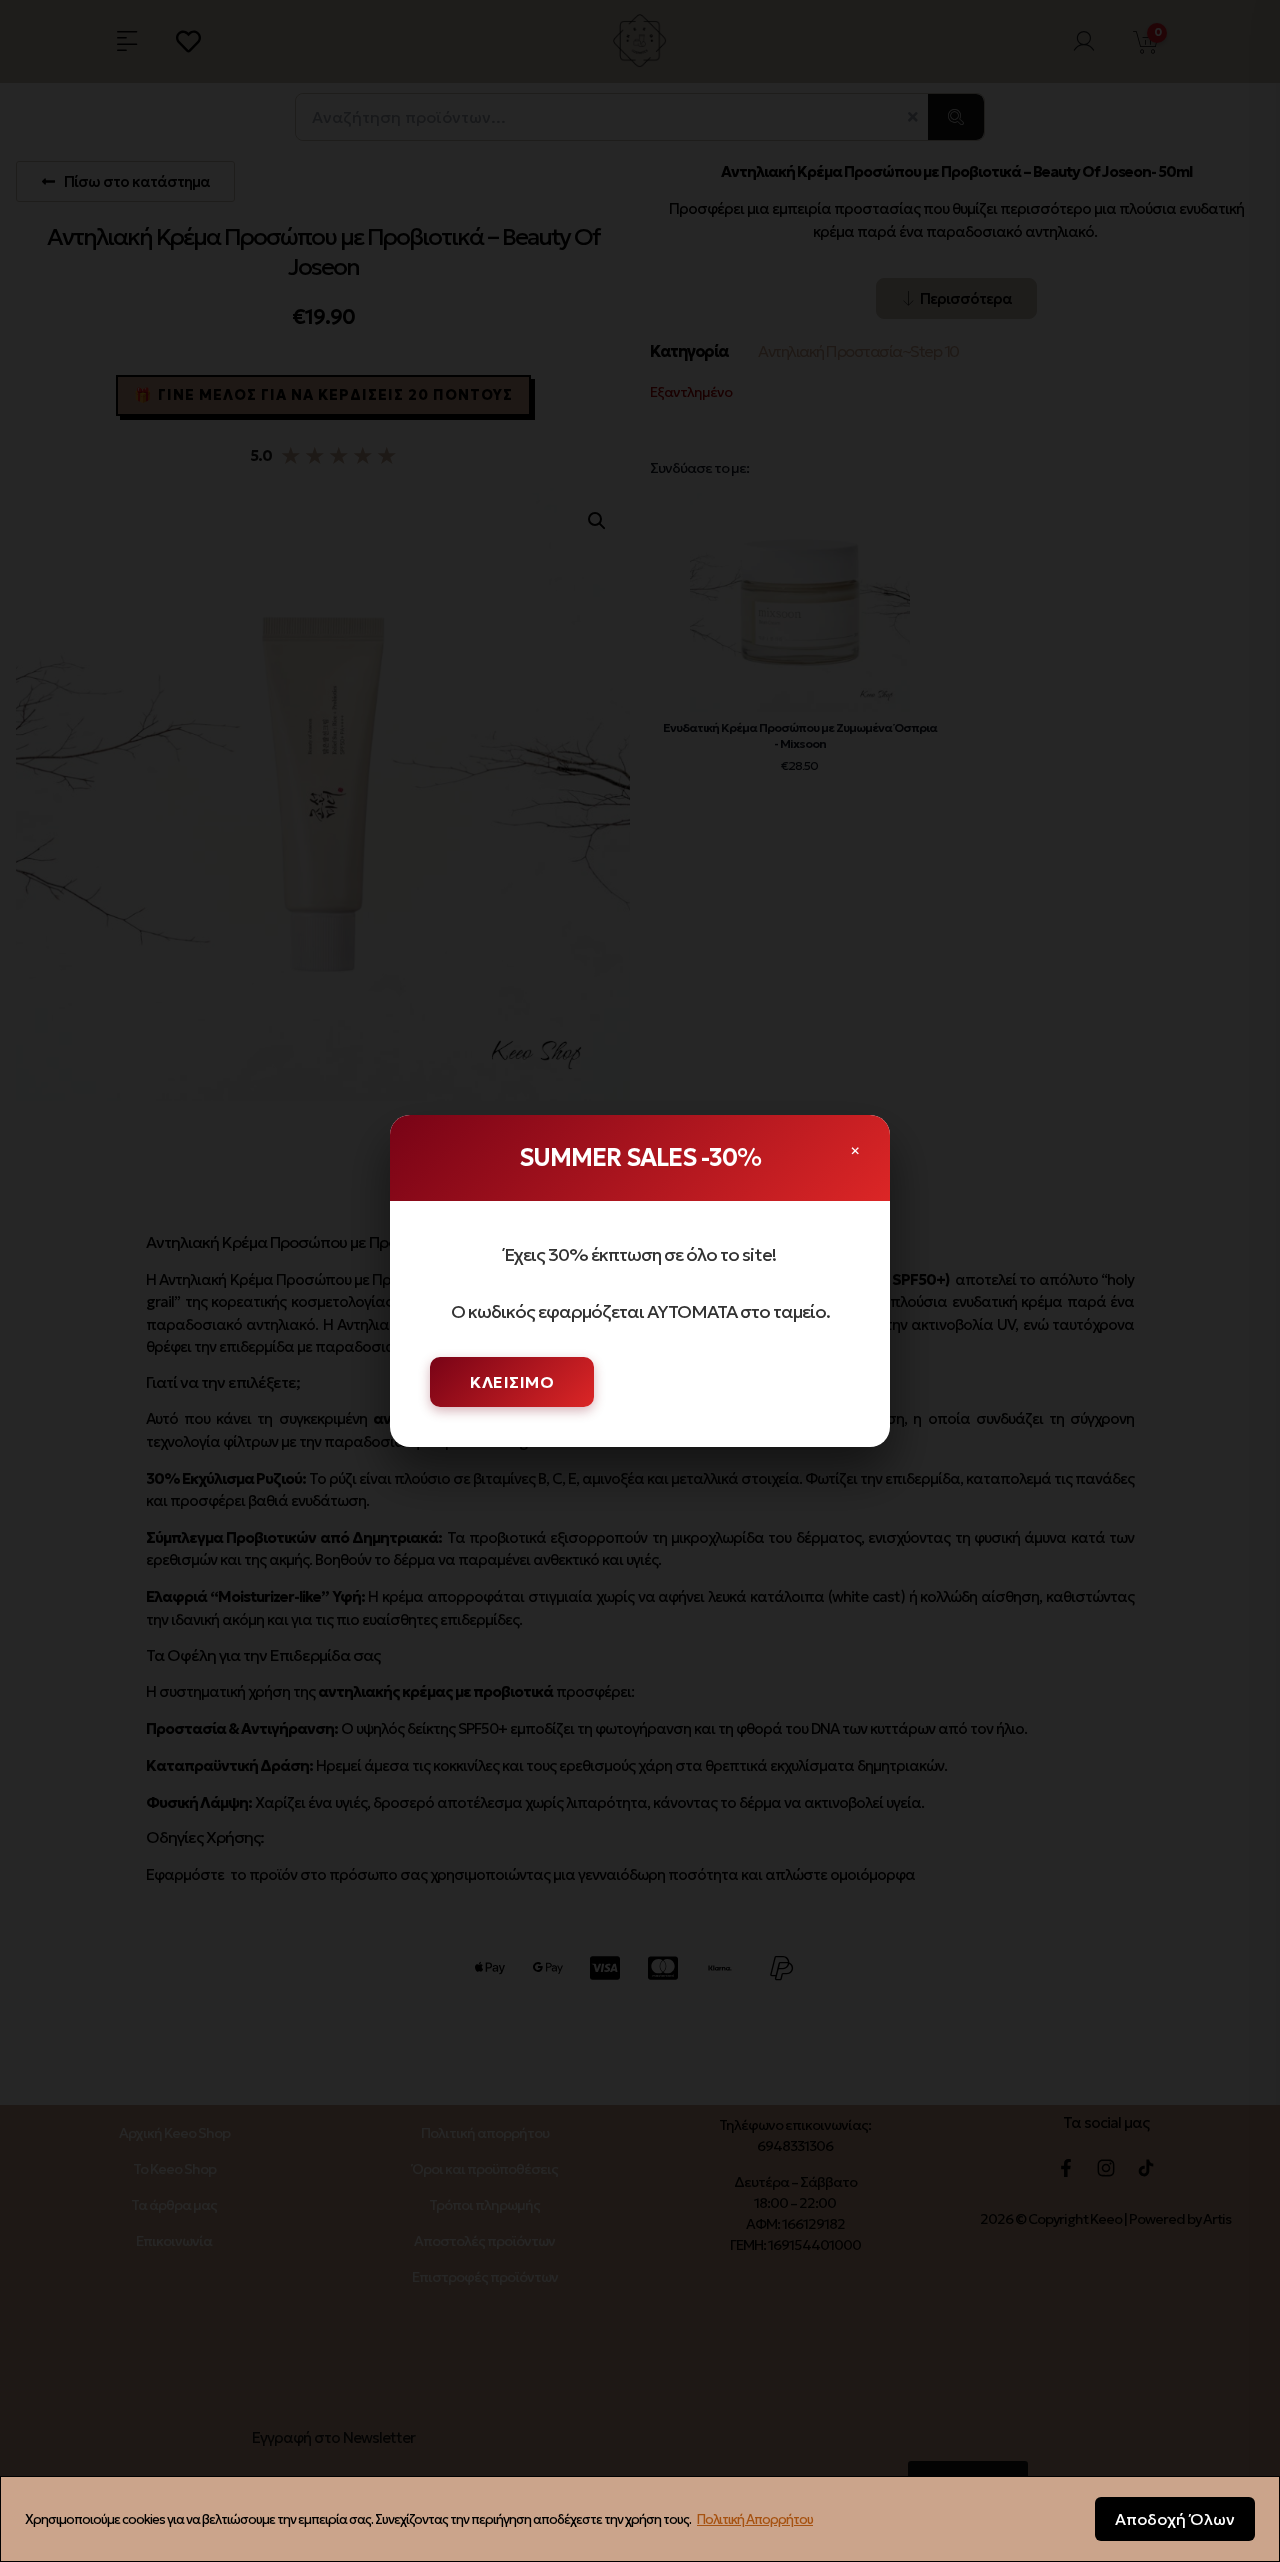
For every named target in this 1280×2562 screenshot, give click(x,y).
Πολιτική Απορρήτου (755, 2519)
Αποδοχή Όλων (1175, 2519)
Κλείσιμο (512, 1382)
